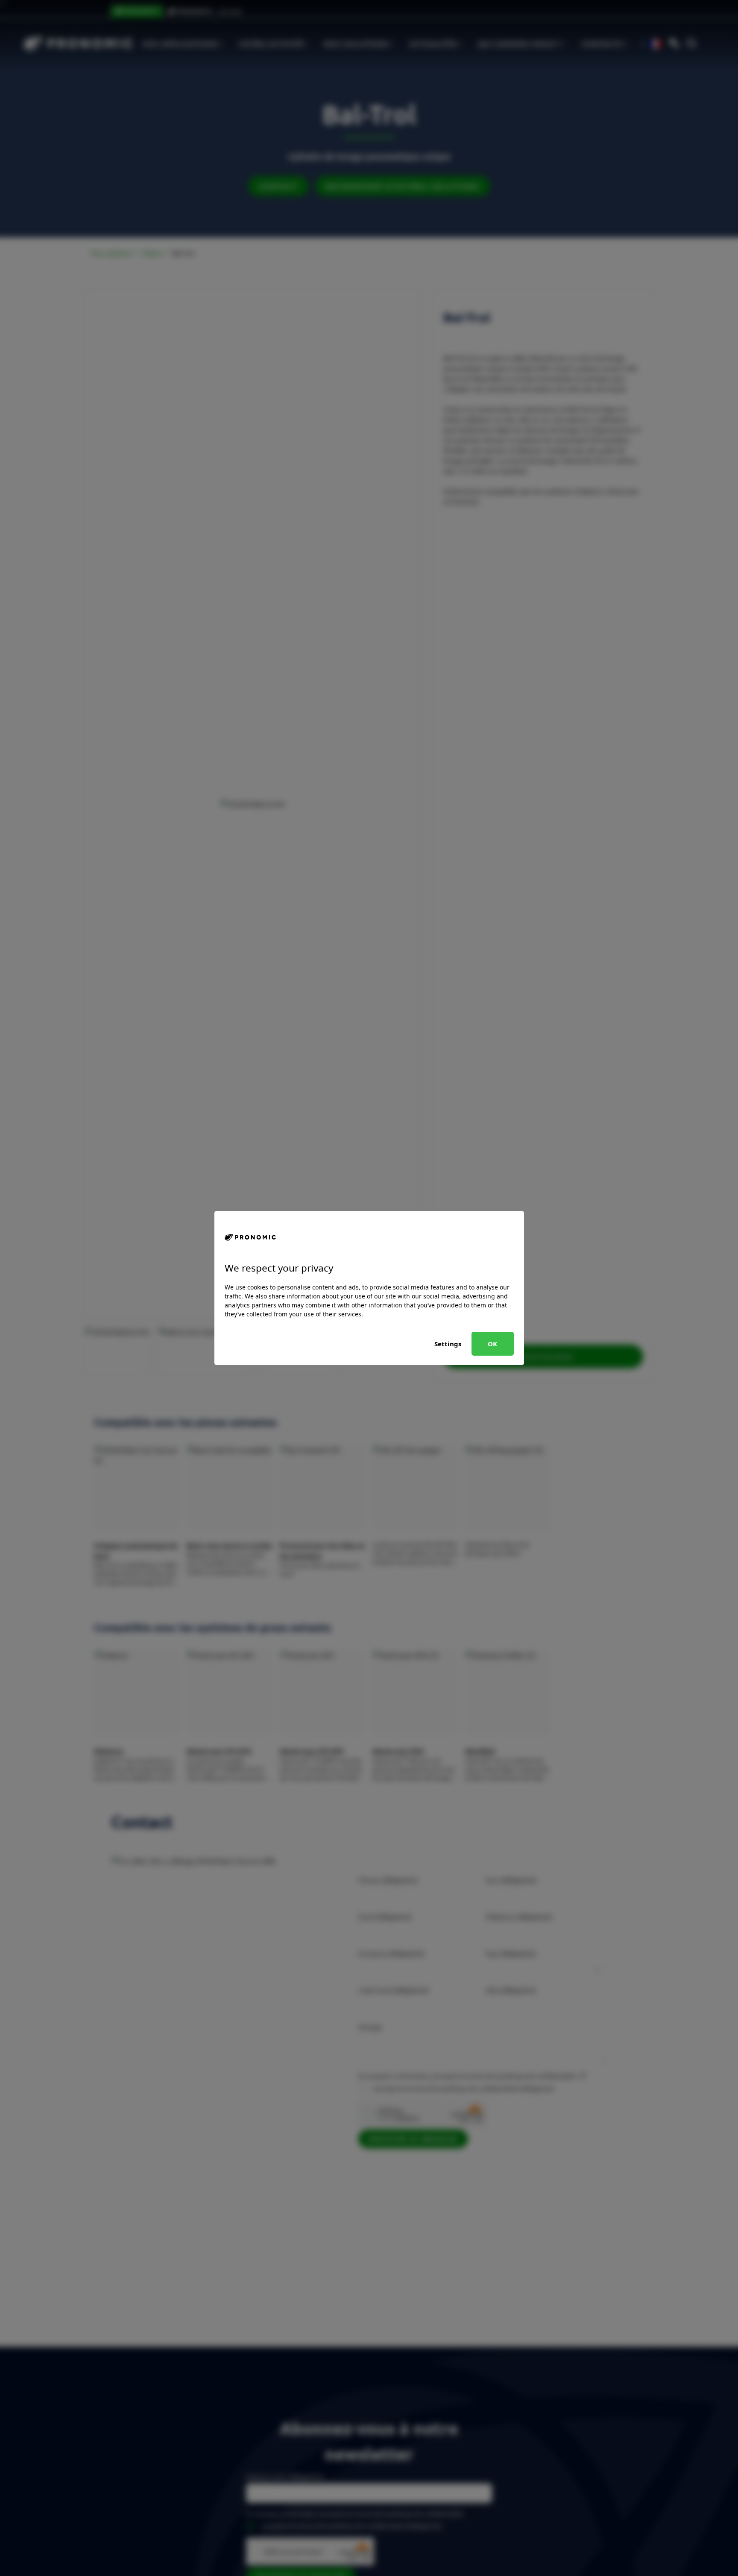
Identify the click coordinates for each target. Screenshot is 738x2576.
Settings (448, 1344)
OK (492, 1344)
